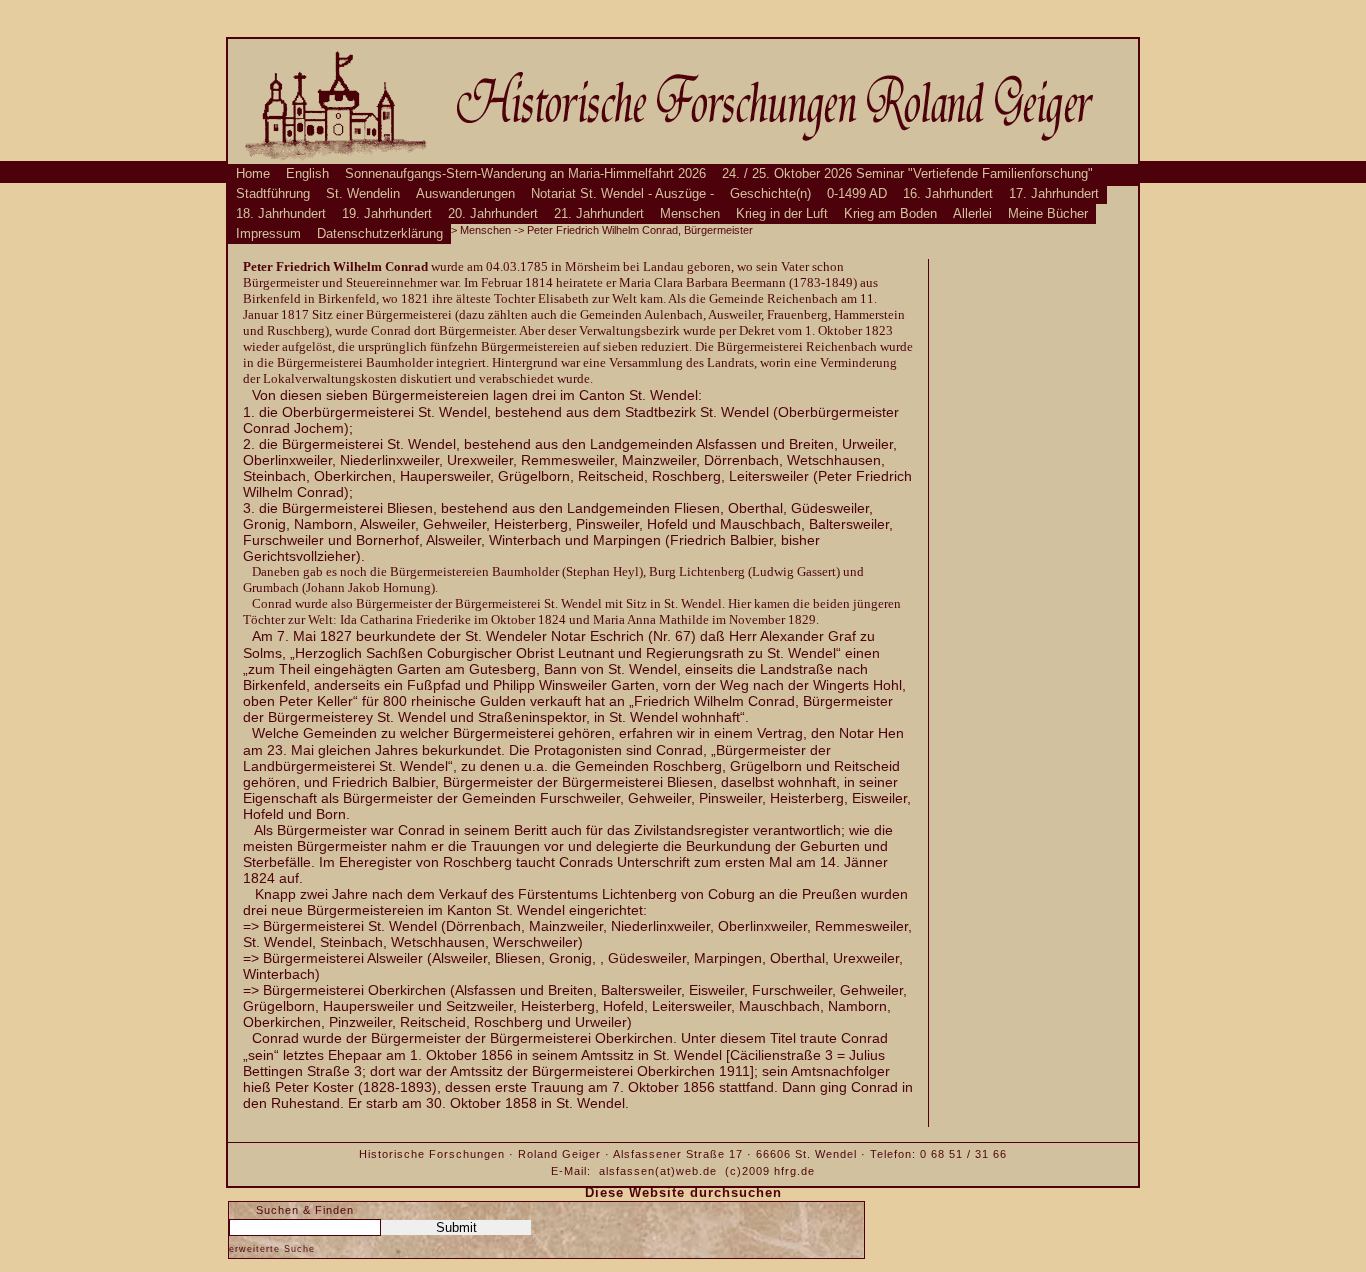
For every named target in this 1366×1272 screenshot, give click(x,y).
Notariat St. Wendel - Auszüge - (622, 194)
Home (253, 174)
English (307, 174)
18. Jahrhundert (281, 214)
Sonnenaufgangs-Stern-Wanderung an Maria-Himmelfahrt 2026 (525, 174)
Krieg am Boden (890, 214)
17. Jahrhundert (1054, 194)
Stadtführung (273, 194)
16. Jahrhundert (948, 194)
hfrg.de (794, 1171)
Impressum (268, 234)
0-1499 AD (857, 194)
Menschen (690, 214)
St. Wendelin (363, 194)
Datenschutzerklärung (380, 234)
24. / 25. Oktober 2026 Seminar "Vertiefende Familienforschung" (907, 174)
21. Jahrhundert (599, 214)
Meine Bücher (1048, 214)
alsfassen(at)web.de (658, 1171)
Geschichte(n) (770, 194)
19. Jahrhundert (387, 214)
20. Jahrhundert (493, 214)
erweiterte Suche (272, 1249)
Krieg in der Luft (782, 214)
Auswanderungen (465, 194)
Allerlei (972, 214)
